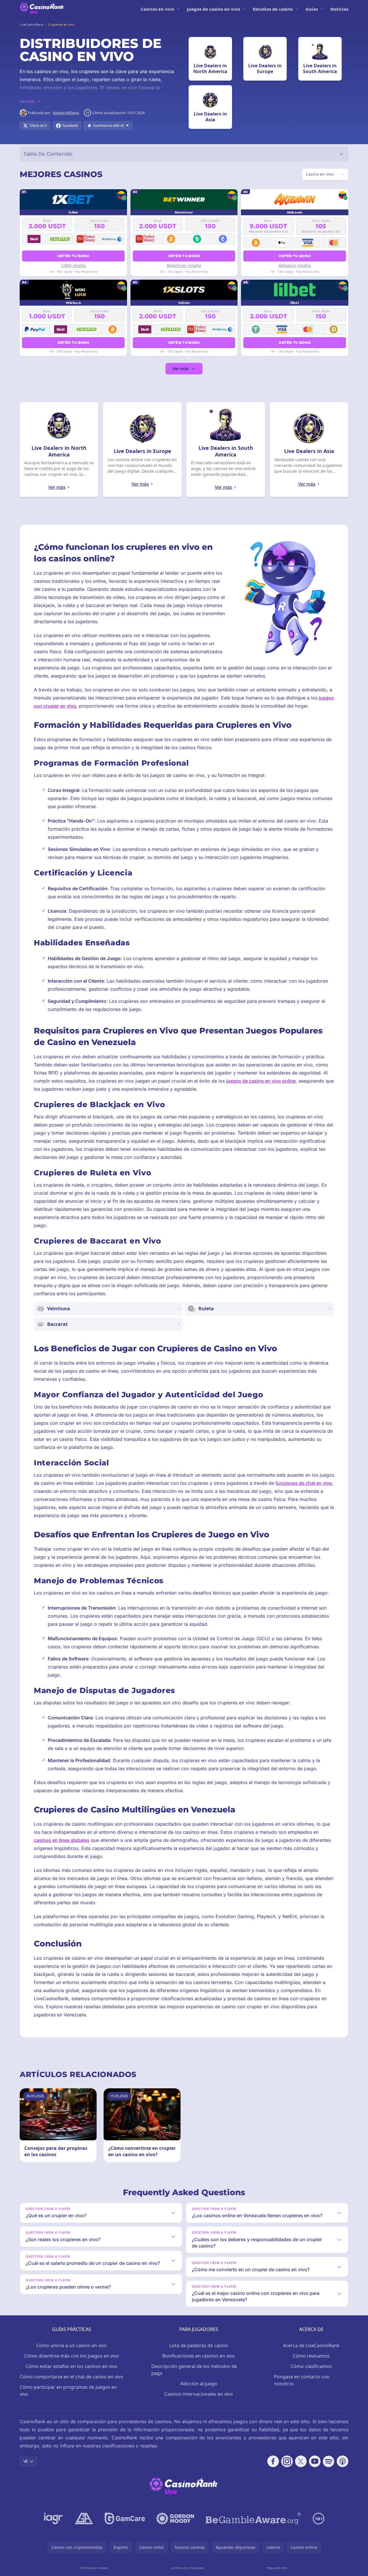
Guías (312, 9)
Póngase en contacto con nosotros (302, 2380)
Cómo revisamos (311, 2356)
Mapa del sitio (277, 2568)
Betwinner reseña (184, 265)
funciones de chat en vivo (304, 1483)
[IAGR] (54, 2519)
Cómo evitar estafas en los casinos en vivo (71, 2366)
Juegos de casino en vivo (214, 9)
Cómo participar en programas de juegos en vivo (68, 2391)
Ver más (181, 369)
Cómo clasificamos (311, 2366)
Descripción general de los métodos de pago (194, 2370)
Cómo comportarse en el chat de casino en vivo (71, 2377)
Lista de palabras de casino (199, 2345)
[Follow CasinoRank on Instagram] (287, 2461)
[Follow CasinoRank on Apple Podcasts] (343, 2461)
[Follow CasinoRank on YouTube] (315, 2461)
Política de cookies (94, 2568)
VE (26, 2461)
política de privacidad (187, 2568)
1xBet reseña (73, 265)
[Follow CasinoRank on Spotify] (329, 2461)
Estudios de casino (273, 9)
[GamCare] (125, 2519)
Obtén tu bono (73, 256)
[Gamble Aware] (253, 2519)
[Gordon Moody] (175, 2519)
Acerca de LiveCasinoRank (311, 2345)
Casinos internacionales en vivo (199, 2394)
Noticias (339, 9)
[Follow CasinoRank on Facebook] (273, 2461)
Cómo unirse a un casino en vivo (71, 2345)
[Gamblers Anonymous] (84, 2519)
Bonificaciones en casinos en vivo (199, 2356)
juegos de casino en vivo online (261, 1081)
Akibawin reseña (295, 265)
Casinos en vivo (157, 9)
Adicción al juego (199, 2384)
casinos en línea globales (62, 1840)
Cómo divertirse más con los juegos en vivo (72, 2356)
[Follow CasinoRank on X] (301, 2461)
